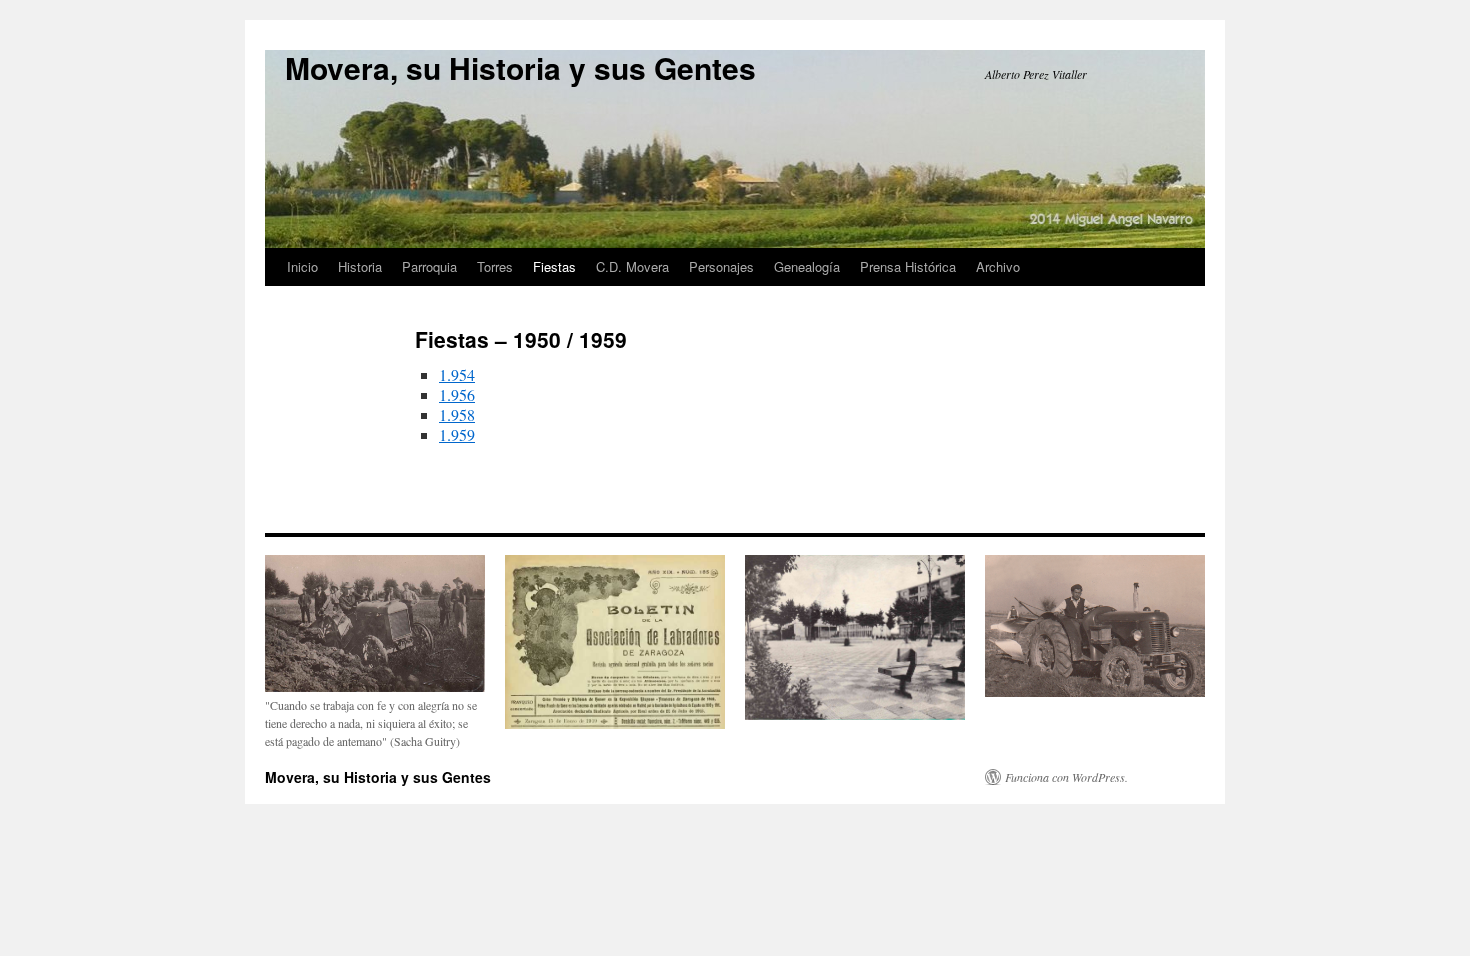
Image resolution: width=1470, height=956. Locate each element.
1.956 (457, 394)
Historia (360, 266)
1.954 (457, 374)
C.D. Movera (632, 266)
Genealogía (807, 266)
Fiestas (554, 266)
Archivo (998, 266)
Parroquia (429, 266)
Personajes (721, 266)
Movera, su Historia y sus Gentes (520, 67)
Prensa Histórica (908, 266)
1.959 (457, 434)
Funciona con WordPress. (1066, 777)
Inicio (302, 266)
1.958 (457, 414)
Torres (495, 266)
